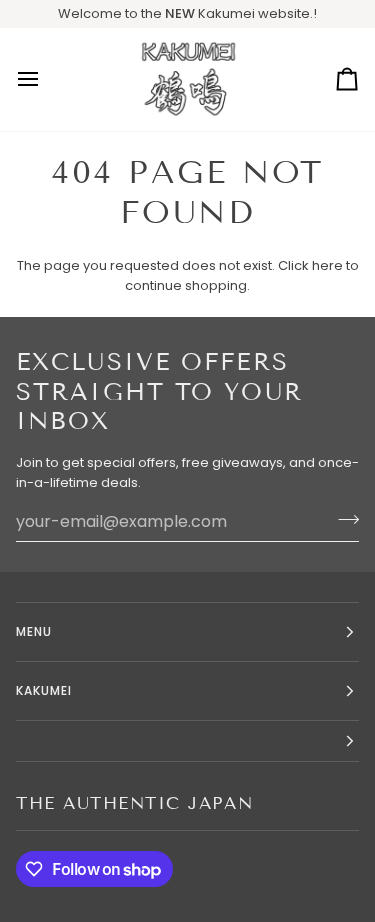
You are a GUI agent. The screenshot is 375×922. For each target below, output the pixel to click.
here (327, 265)
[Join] (342, 519)
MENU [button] (34, 631)
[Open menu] (46, 79)
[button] (187, 741)
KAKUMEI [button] (44, 690)
